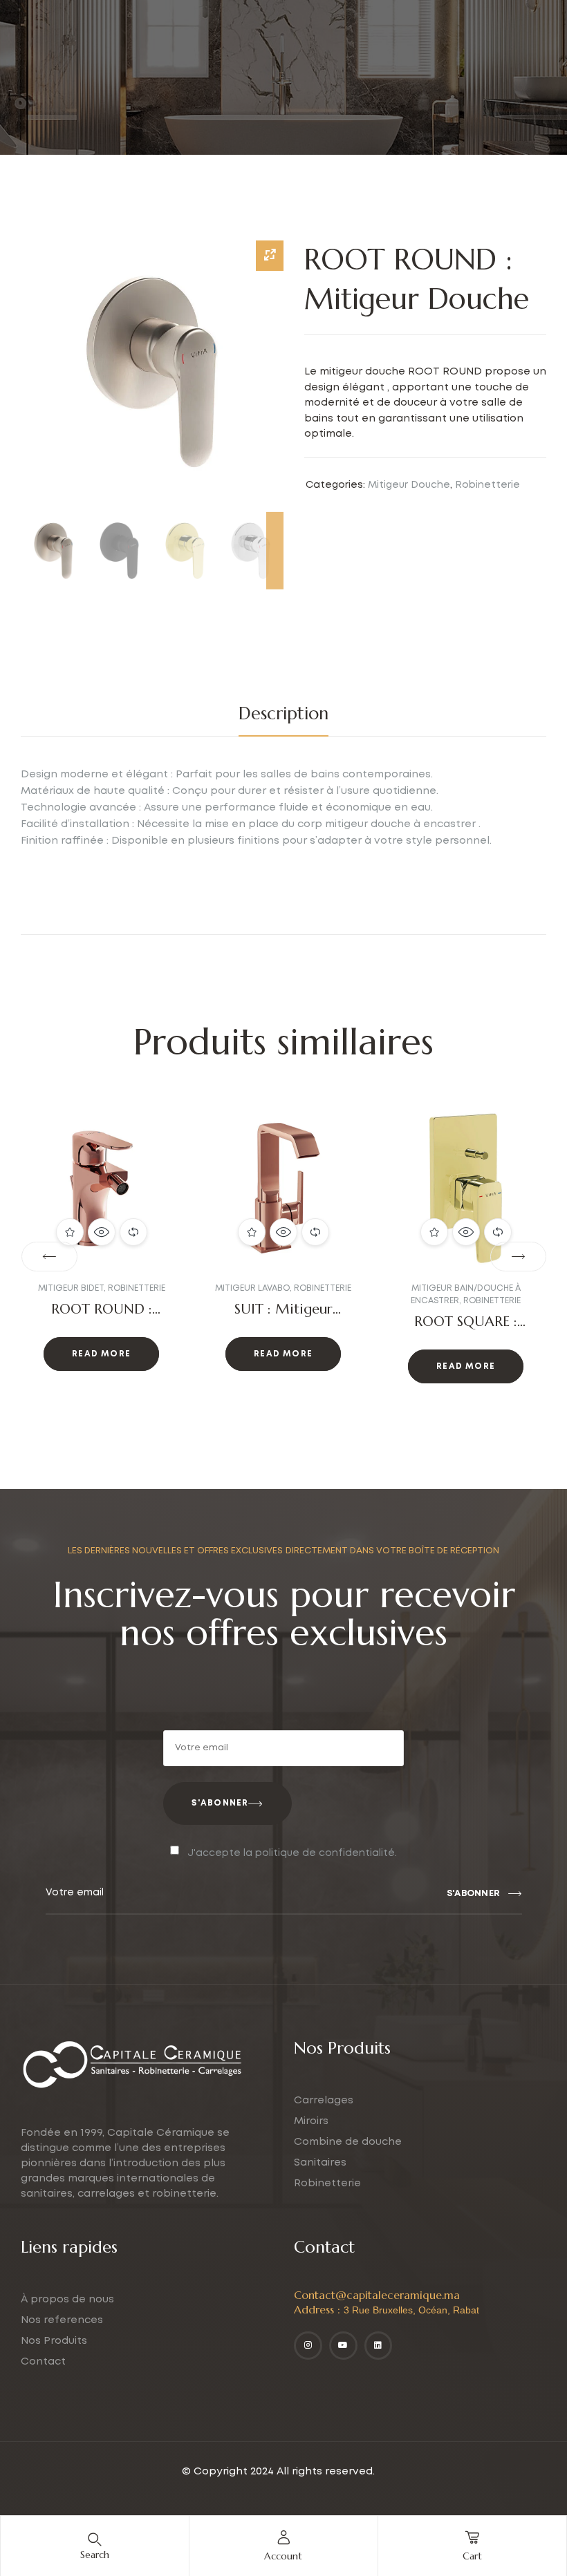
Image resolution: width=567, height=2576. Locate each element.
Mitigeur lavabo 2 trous (464, 1288)
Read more (101, 1354)
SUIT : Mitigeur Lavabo (102, 1317)
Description (283, 713)
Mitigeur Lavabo (71, 1288)
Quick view (102, 1232)
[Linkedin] (379, 2346)
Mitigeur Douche (409, 485)
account (283, 2556)
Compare (133, 1232)
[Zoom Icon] (270, 256)
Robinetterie (487, 485)
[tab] (283, 714)
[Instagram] (308, 2346)
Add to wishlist (70, 1232)
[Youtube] (343, 2346)
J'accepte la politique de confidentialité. (292, 1853)
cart (472, 2556)
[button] (49, 1257)
